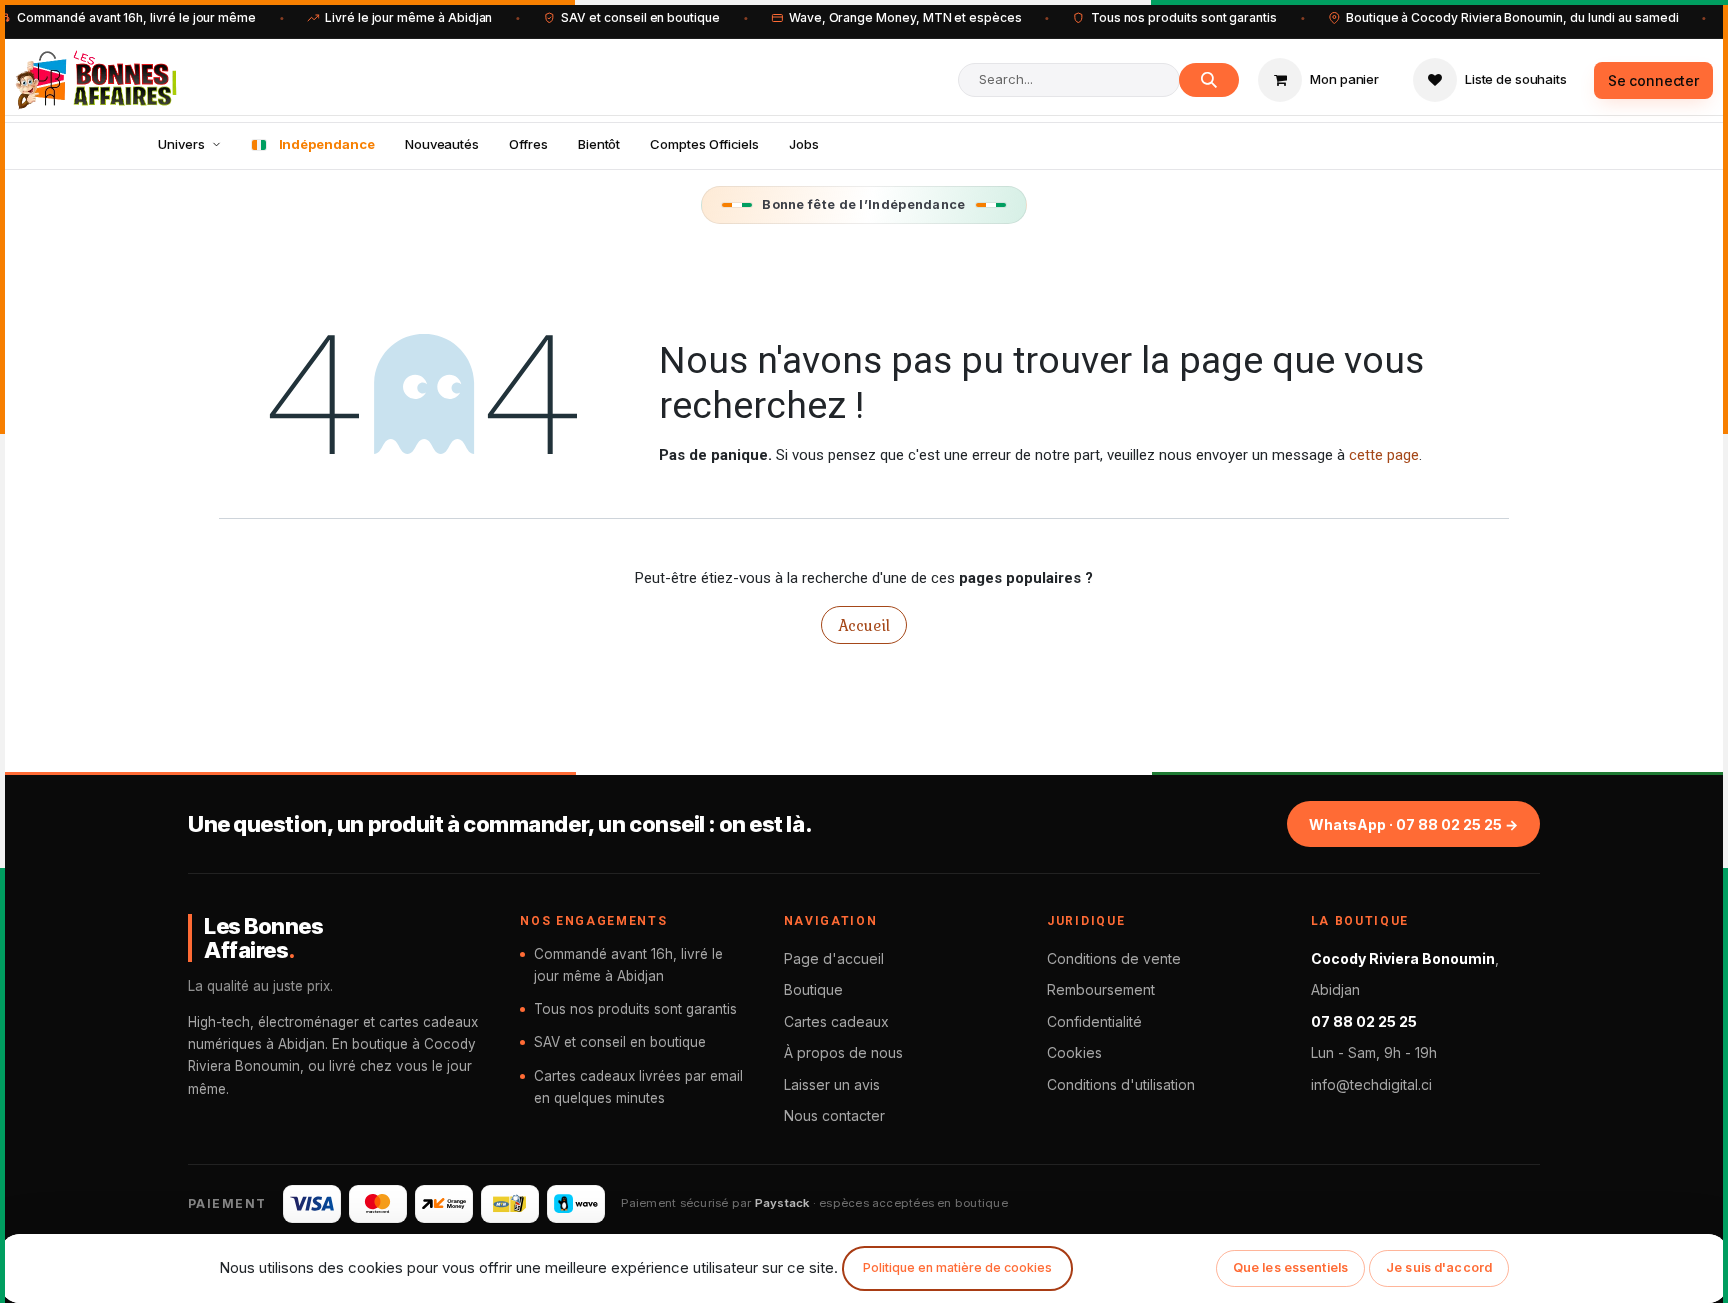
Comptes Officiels (704, 144)
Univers (181, 144)
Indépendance (327, 144)
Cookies (1074, 1052)
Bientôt (599, 144)
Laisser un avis (832, 1084)
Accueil (864, 625)
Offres (528, 144)
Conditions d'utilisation (1121, 1084)
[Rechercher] (1209, 80)
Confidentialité (1094, 1021)
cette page (1384, 455)
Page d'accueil (834, 958)
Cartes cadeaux (836, 1021)
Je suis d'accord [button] (1439, 1267)
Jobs (804, 144)
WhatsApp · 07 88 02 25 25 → (1413, 824)
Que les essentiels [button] (1290, 1267)
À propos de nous (843, 1052)
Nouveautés (442, 144)
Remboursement (1101, 989)
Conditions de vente (1114, 958)
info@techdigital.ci (1371, 1084)
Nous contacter (834, 1115)
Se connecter (1653, 80)
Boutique (813, 989)
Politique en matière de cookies (957, 1267)
